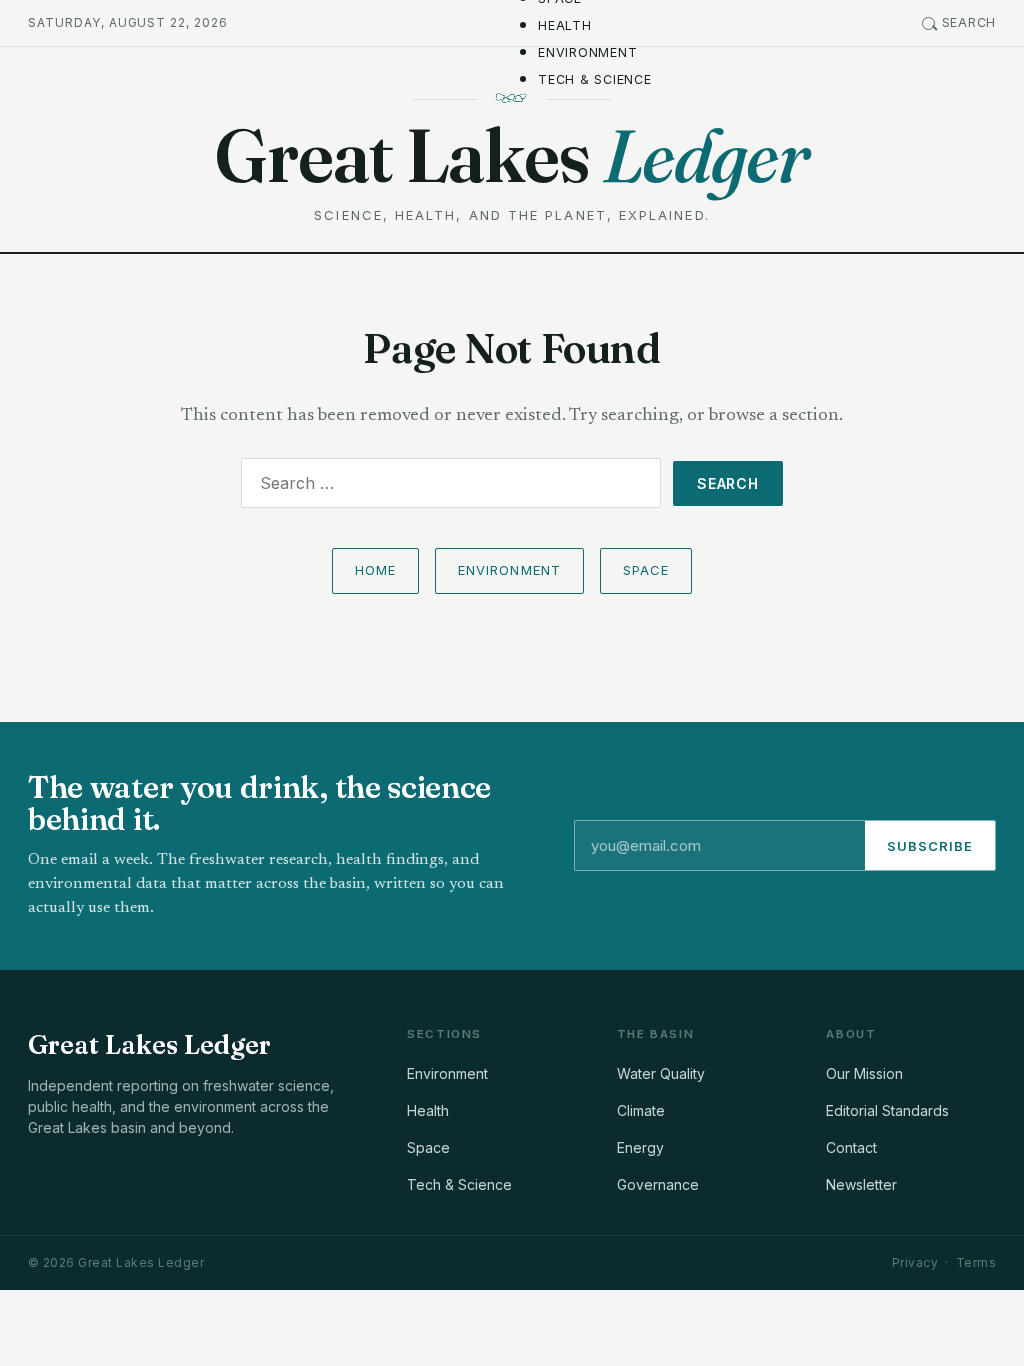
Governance (658, 1184)
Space (646, 570)
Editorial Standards (887, 1110)
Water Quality (661, 1073)
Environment (587, 52)
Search (969, 22)
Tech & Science (595, 79)
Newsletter (861, 1184)
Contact (851, 1147)
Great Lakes (511, 155)
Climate (641, 1110)
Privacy (915, 1262)
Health (565, 25)
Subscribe (930, 846)
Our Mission (864, 1073)
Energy (640, 1147)
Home (375, 570)
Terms (976, 1262)
